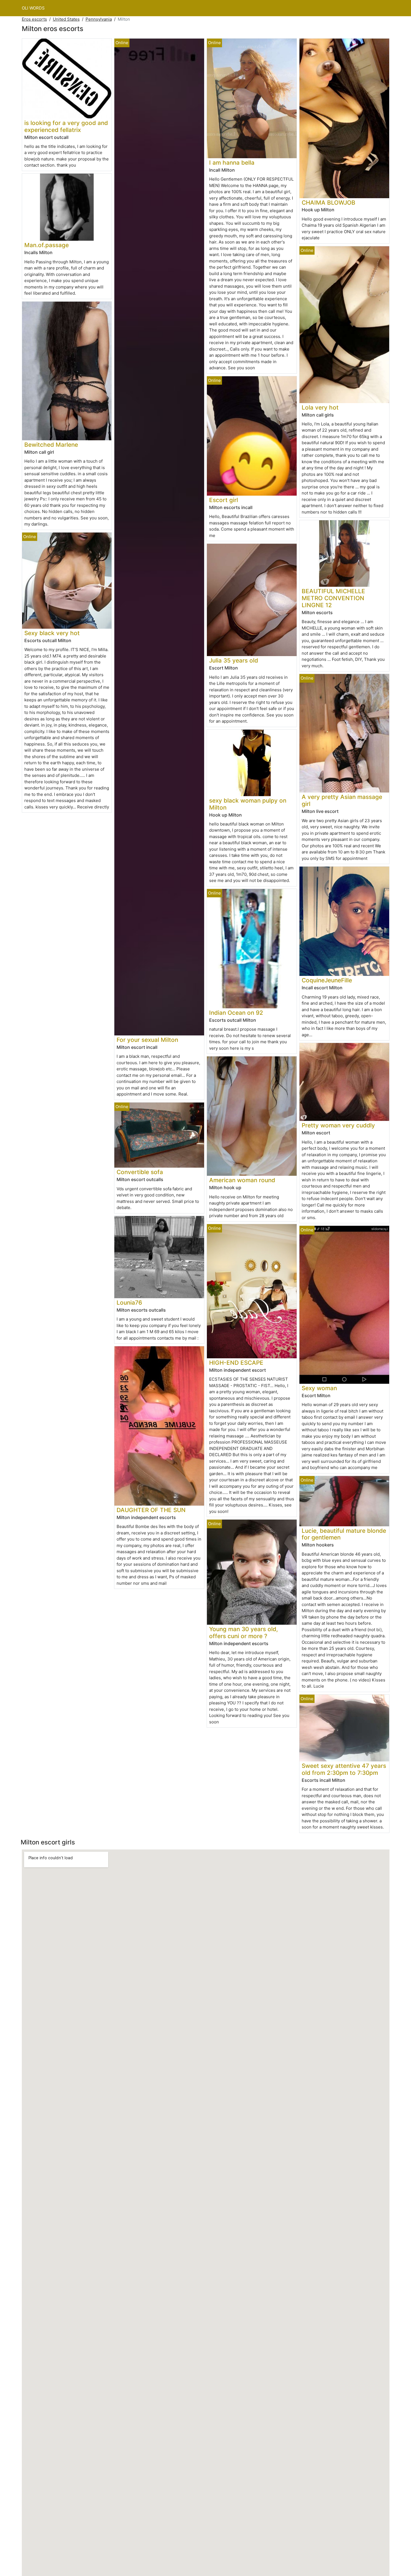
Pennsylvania (99, 19)
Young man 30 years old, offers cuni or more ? (244, 1633)
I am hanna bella (232, 163)
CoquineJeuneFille (327, 980)
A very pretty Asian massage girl (342, 800)
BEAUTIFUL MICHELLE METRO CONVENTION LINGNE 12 (333, 598)
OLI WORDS (33, 8)
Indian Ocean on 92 (236, 1013)
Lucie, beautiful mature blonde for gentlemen (344, 1534)
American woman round (242, 1180)
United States (66, 19)
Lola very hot (320, 407)
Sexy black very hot (52, 633)
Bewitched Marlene (51, 445)
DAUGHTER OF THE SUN (151, 1510)
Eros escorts (34, 19)
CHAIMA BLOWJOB (329, 203)
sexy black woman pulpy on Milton (248, 804)
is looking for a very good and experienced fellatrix (66, 126)
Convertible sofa (140, 1172)
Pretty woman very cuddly (338, 1125)
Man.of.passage (47, 245)
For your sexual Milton (147, 1040)
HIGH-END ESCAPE (236, 1363)
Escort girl (224, 500)
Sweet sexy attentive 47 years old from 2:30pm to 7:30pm (344, 1769)
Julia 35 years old (234, 660)
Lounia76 (129, 1303)
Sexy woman (319, 1388)
